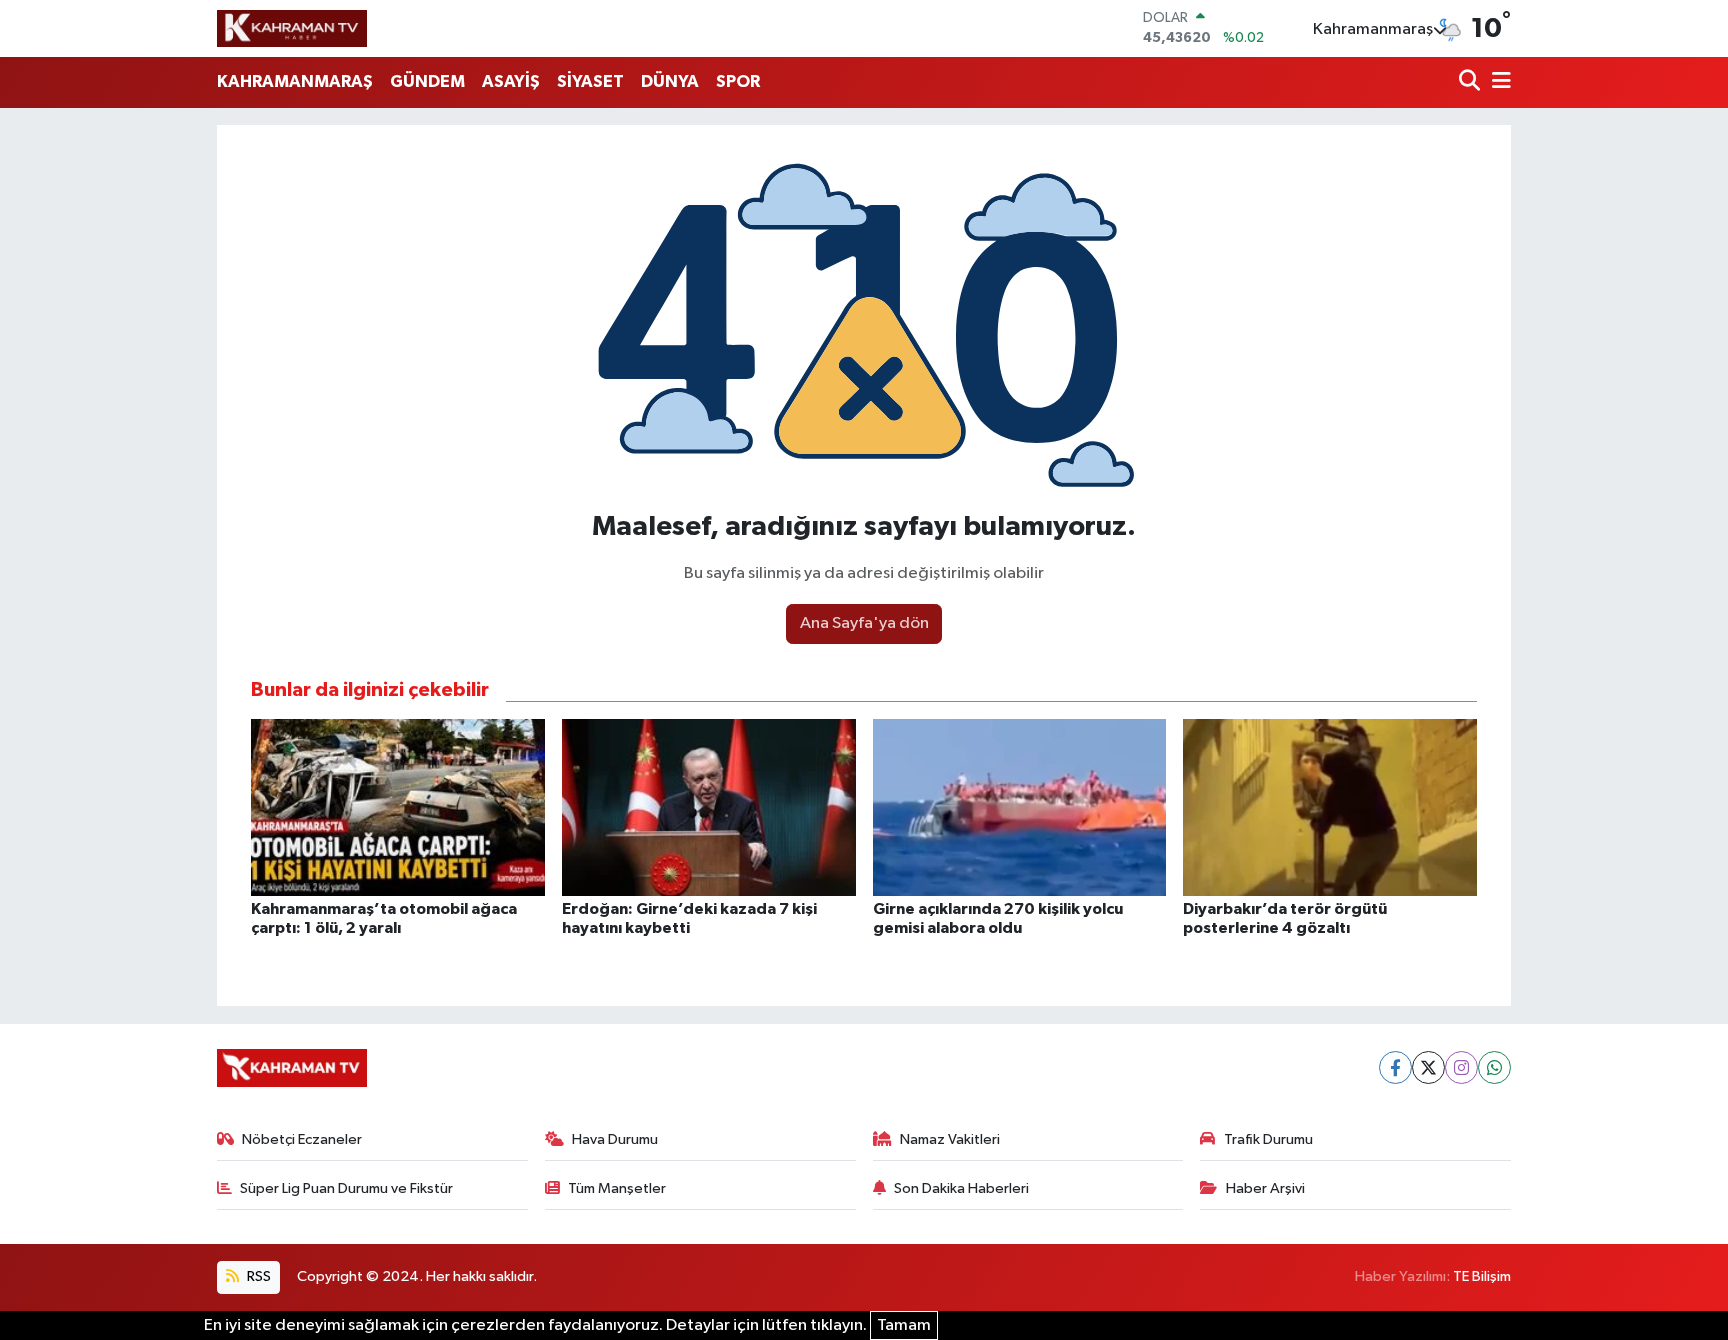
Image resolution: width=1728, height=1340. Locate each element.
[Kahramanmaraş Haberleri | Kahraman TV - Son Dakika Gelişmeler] (292, 28)
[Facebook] (1395, 1067)
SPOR (738, 81)
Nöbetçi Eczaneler (302, 1139)
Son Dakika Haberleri (961, 1188)
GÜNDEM (427, 81)
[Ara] (1471, 82)
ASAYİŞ (511, 81)
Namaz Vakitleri (950, 1139)
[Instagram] (1461, 1067)
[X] (1428, 1067)
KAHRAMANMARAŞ (295, 81)
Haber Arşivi (1265, 1188)
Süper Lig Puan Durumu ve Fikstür (346, 1188)
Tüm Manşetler (617, 1188)
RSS (257, 1276)
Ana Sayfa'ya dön (864, 623)
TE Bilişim (1482, 1276)
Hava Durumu (615, 1139)
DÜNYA (670, 81)
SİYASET (590, 81)
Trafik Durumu (1268, 1139)
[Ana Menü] (1498, 82)
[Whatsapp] (1494, 1067)
